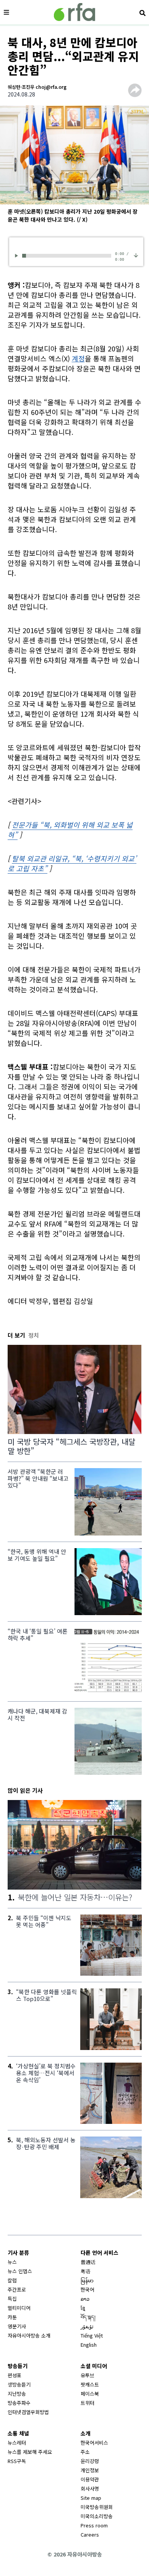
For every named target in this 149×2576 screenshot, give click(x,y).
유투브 (87, 2375)
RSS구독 (17, 2461)
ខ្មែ (83, 2308)
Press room (94, 2525)
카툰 (12, 2317)
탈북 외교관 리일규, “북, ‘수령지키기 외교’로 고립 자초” (72, 863)
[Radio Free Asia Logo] (74, 12)
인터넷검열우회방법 (28, 2412)
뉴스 (12, 2262)
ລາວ (85, 2299)
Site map (91, 2498)
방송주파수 (19, 2403)
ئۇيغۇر (87, 2326)
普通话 (88, 2262)
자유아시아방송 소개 (29, 2335)
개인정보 (90, 2470)
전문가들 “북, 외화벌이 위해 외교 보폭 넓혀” (70, 830)
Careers (90, 2534)
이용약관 (90, 2479)
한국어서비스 (94, 2443)
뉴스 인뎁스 (20, 2271)
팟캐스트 (90, 2384)
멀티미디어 (19, 2308)
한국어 (87, 2289)
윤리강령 (90, 2461)
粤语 (86, 2271)
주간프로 (17, 2289)
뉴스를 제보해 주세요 (30, 2452)
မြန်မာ (87, 2280)
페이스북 (90, 2394)
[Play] (18, 256)
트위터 (87, 2403)
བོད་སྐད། (88, 2317)
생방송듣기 (19, 2384)
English (89, 2345)
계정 (78, 358)
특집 (12, 2299)
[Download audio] (136, 255)
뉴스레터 (17, 2443)
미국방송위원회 (97, 2507)
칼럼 (12, 2280)
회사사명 (90, 2489)
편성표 (15, 2375)
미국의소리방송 (97, 2516)
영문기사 (17, 2326)
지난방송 (17, 2394)
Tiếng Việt (92, 2335)
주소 (85, 2452)
